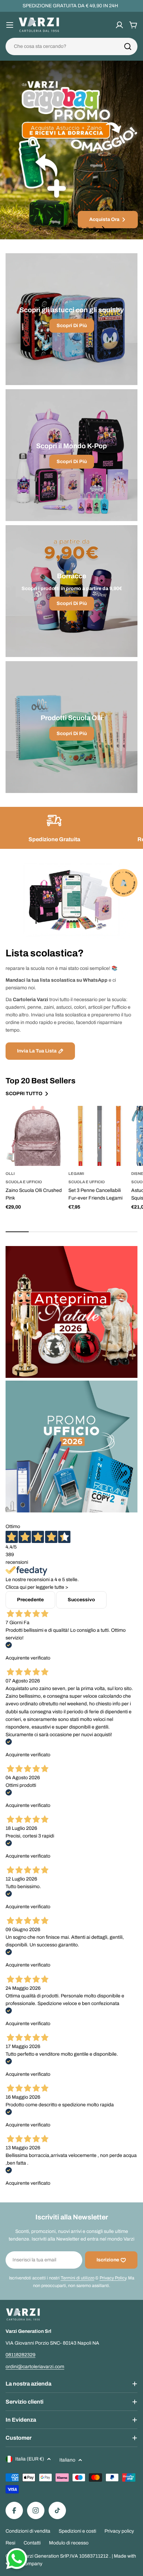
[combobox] (71, 46)
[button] (49, 228)
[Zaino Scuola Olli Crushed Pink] (36, 1136)
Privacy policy (119, 2531)
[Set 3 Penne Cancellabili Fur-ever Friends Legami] (98, 1136)
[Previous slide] (40, 228)
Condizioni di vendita (28, 2531)
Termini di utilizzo (78, 2278)
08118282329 (20, 2355)
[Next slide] (103, 228)
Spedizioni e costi (77, 2531)
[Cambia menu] (10, 25)
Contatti (32, 2543)
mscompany (29, 2564)
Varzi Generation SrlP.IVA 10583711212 (66, 2556)
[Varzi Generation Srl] (71, 1312)
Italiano (67, 2460)
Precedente (30, 1600)
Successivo (81, 1600)
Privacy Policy (113, 2278)
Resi (10, 2543)
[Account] (119, 25)
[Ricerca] (128, 46)
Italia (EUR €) (30, 2459)
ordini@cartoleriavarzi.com (35, 2367)
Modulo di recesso (69, 2543)
